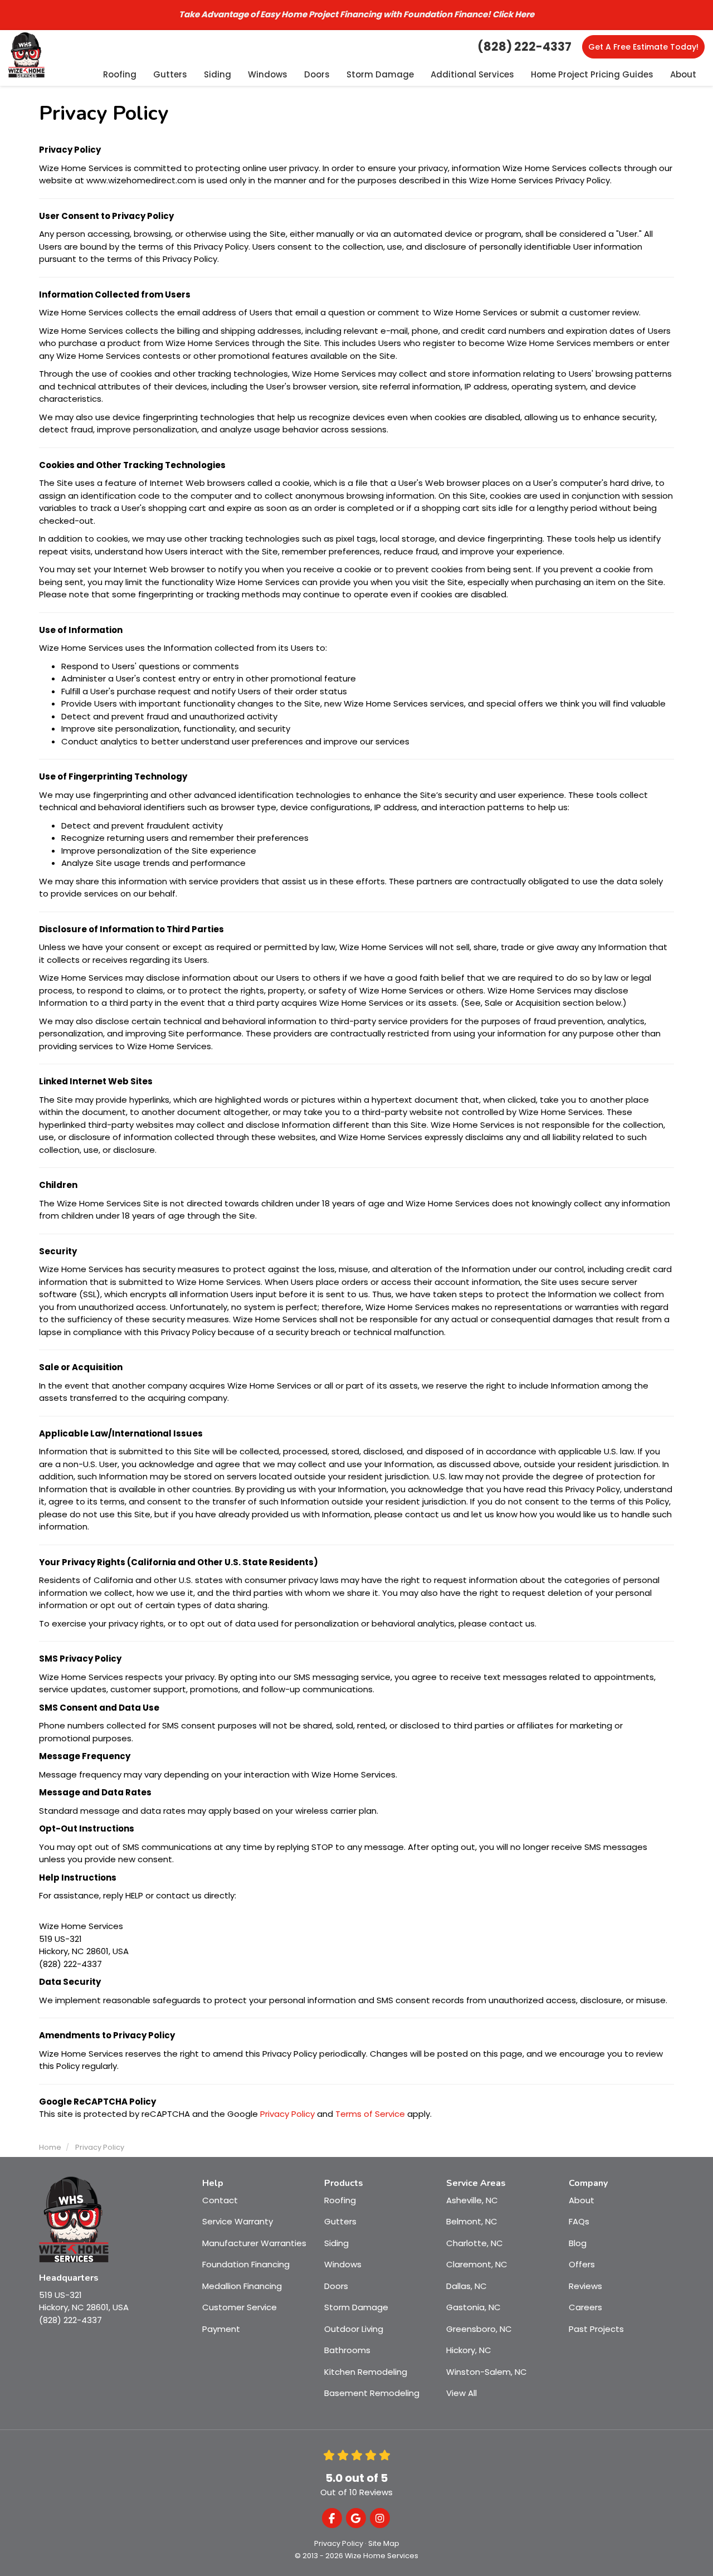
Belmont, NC (472, 2221)
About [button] (683, 74)
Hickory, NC (469, 2350)
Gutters (340, 2221)
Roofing (340, 2200)
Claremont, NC (477, 2264)
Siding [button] (218, 74)
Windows (343, 2264)
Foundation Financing (246, 2264)
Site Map (384, 2543)
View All (462, 2393)
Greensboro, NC (479, 2329)
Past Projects (596, 2329)
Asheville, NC (472, 2200)
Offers (582, 2264)
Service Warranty (238, 2221)
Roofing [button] (120, 74)
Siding (336, 2243)
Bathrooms (347, 2350)
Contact (220, 2200)
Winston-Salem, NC (487, 2372)
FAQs (579, 2221)
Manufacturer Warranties (254, 2243)
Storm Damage (356, 2307)
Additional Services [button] (472, 74)
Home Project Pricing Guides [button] (592, 74)
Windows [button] (268, 74)
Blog (578, 2243)
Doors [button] (317, 74)
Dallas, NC (467, 2286)
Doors (336, 2286)
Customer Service (240, 2307)
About (582, 2200)
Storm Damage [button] (380, 74)
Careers (585, 2307)
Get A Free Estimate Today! (643, 47)
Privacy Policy (287, 2114)
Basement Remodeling (372, 2393)
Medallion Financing (242, 2286)
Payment (221, 2329)
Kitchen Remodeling (366, 2372)
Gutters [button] (170, 74)
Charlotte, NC (475, 2243)
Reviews (585, 2286)
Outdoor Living (354, 2329)
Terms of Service (370, 2114)
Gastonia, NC (473, 2307)
